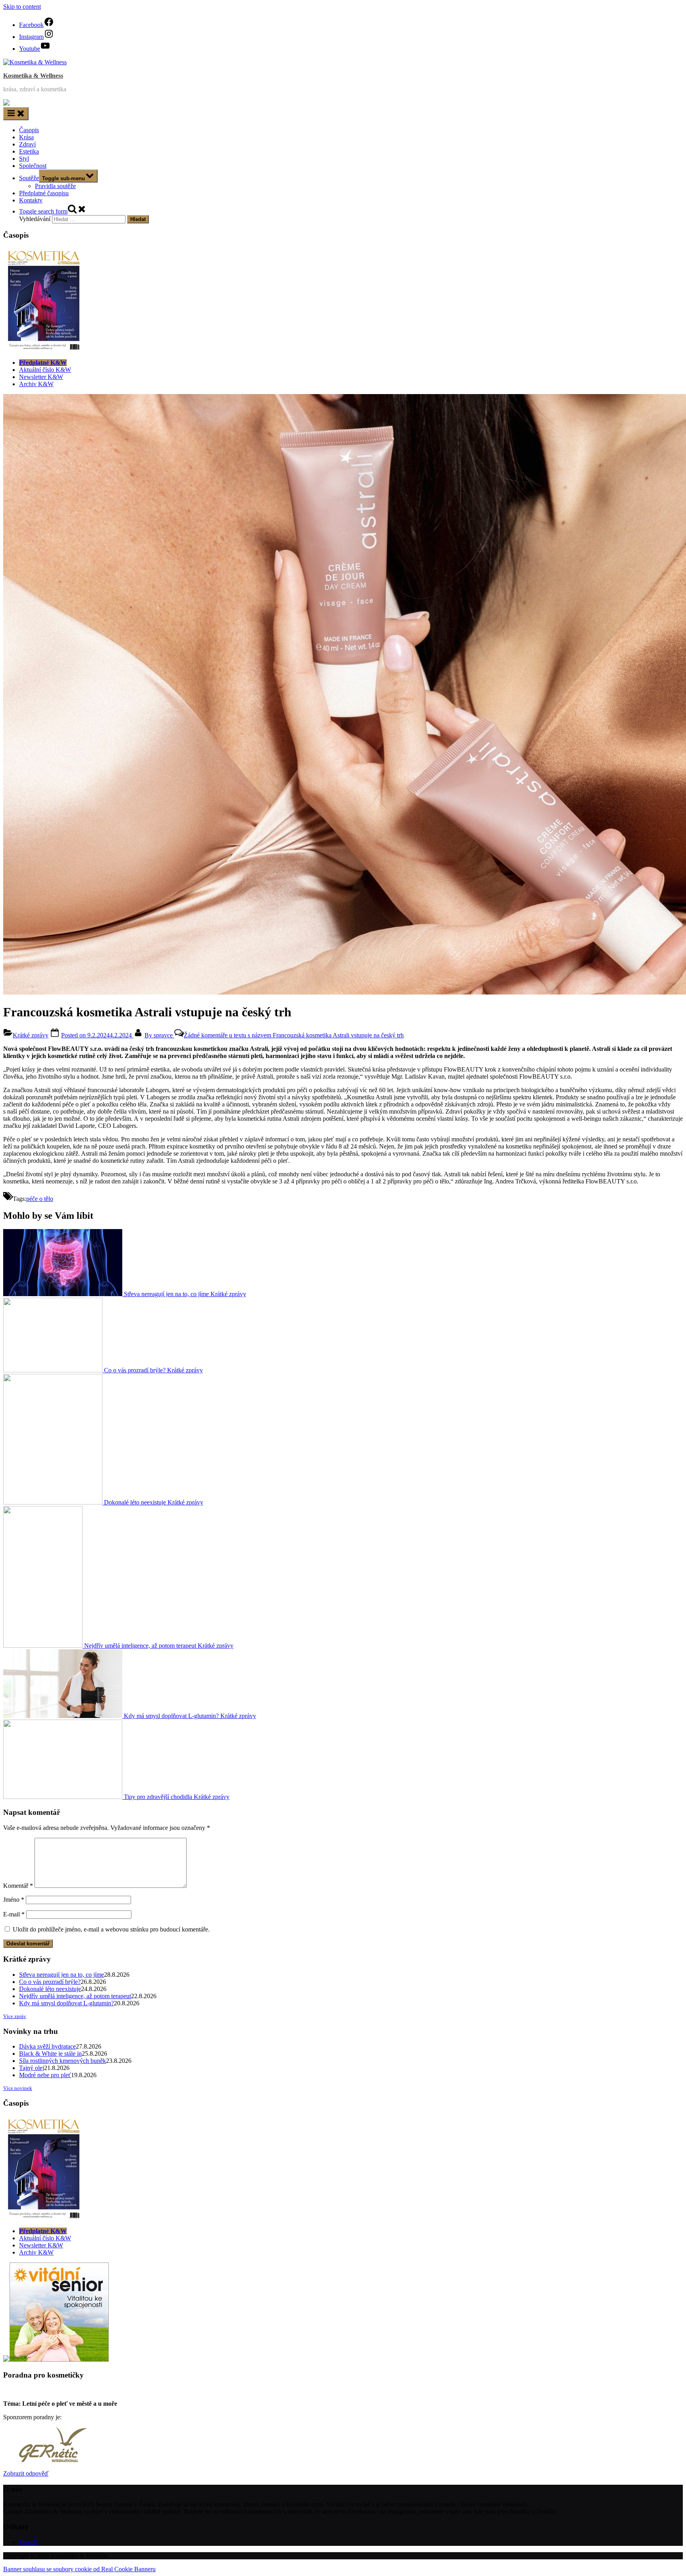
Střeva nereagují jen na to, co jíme (62, 1975)
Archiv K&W (36, 384)
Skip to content (22, 7)
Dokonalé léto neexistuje (50, 1989)
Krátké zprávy (31, 1035)
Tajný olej (32, 2068)
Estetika (29, 151)
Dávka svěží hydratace (47, 2046)
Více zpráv (15, 2016)
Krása (26, 137)
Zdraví (27, 144)
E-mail (14, 1914)
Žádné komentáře (294, 1035)
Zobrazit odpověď (26, 2473)
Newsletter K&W (41, 377)
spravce (159, 1035)
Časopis (29, 130)
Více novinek (18, 2088)
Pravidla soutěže (55, 186)
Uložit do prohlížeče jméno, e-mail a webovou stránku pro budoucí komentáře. (111, 1929)
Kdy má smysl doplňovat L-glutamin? (66, 2003)
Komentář (18, 1886)
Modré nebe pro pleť (45, 2075)
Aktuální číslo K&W (45, 370)
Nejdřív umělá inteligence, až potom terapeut (75, 1996)
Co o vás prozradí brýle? (50, 1982)
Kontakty (31, 200)
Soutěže (29, 178)
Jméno (14, 1900)
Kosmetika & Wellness (33, 76)
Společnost (33, 166)
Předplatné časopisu (44, 193)
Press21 (29, 2542)
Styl (24, 159)
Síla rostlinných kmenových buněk (63, 2061)
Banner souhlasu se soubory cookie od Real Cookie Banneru (79, 2569)
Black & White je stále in (50, 2054)
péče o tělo (40, 1199)
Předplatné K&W (43, 363)
